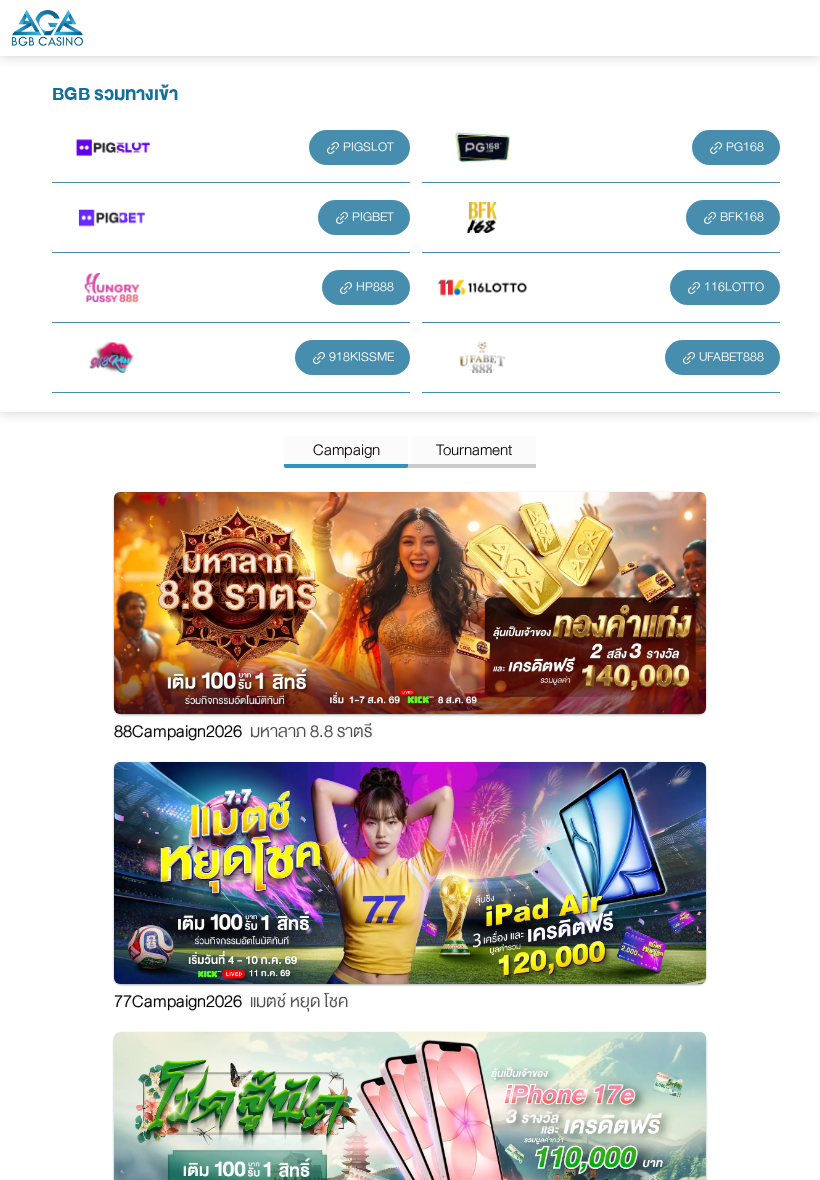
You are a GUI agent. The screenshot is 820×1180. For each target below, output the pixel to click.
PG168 (745, 147)
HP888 (375, 287)
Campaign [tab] (346, 450)
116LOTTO (734, 287)
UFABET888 (731, 357)
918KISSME (361, 357)
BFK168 (742, 217)
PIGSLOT (368, 147)
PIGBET (373, 217)
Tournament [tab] (474, 450)
